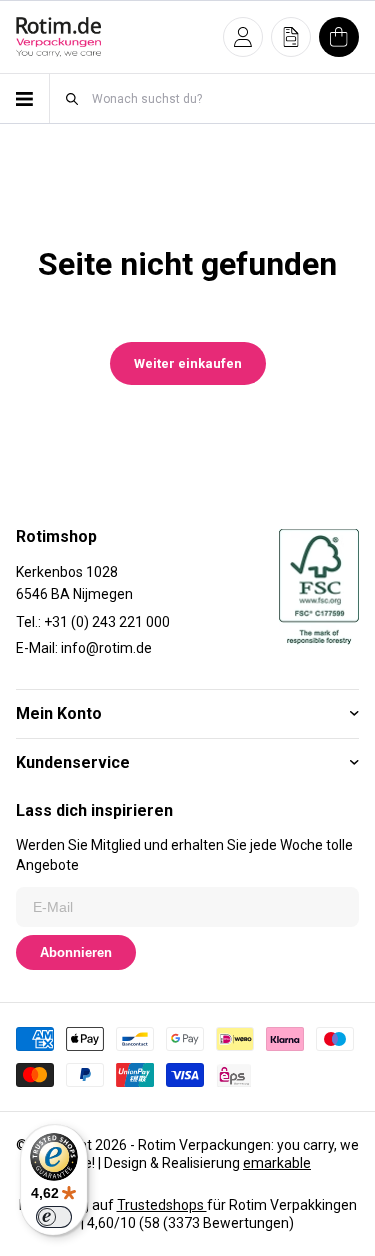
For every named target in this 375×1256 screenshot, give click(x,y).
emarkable (277, 1163)
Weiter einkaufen (188, 363)
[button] (243, 37)
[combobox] (224, 98)
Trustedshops (162, 1205)
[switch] (54, 1217)
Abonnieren (76, 952)
